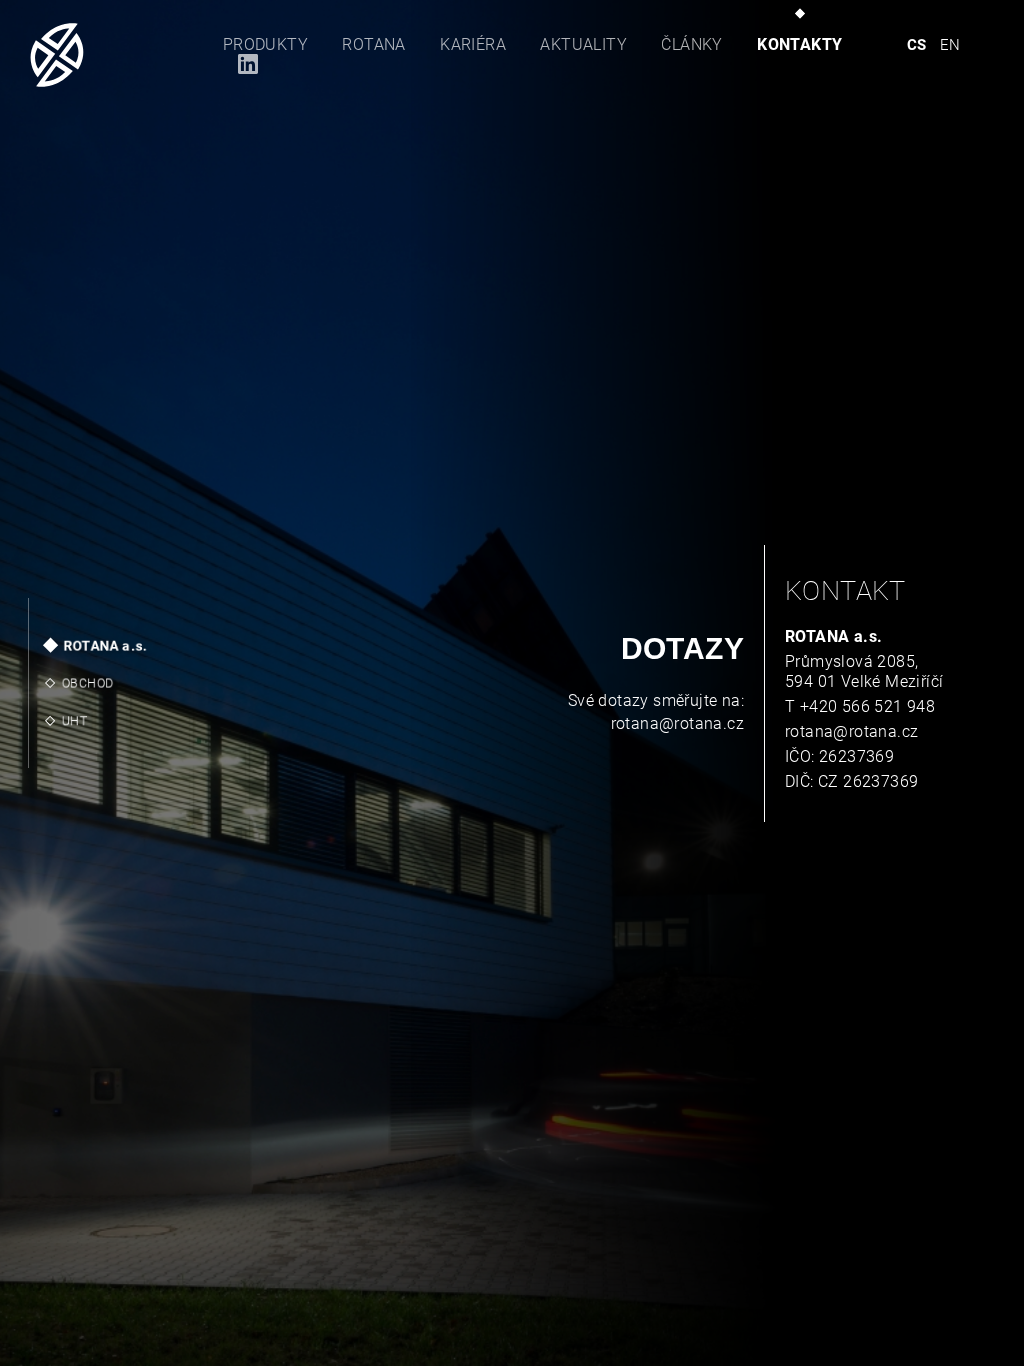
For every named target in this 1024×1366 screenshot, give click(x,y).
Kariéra (473, 44)
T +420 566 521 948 (860, 706)
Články (691, 44)
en (950, 45)
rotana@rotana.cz (677, 723)
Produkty (265, 44)
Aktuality (583, 44)
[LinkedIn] (240, 64)
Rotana (373, 44)
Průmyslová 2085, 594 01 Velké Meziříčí (864, 671)
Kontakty (799, 44)
